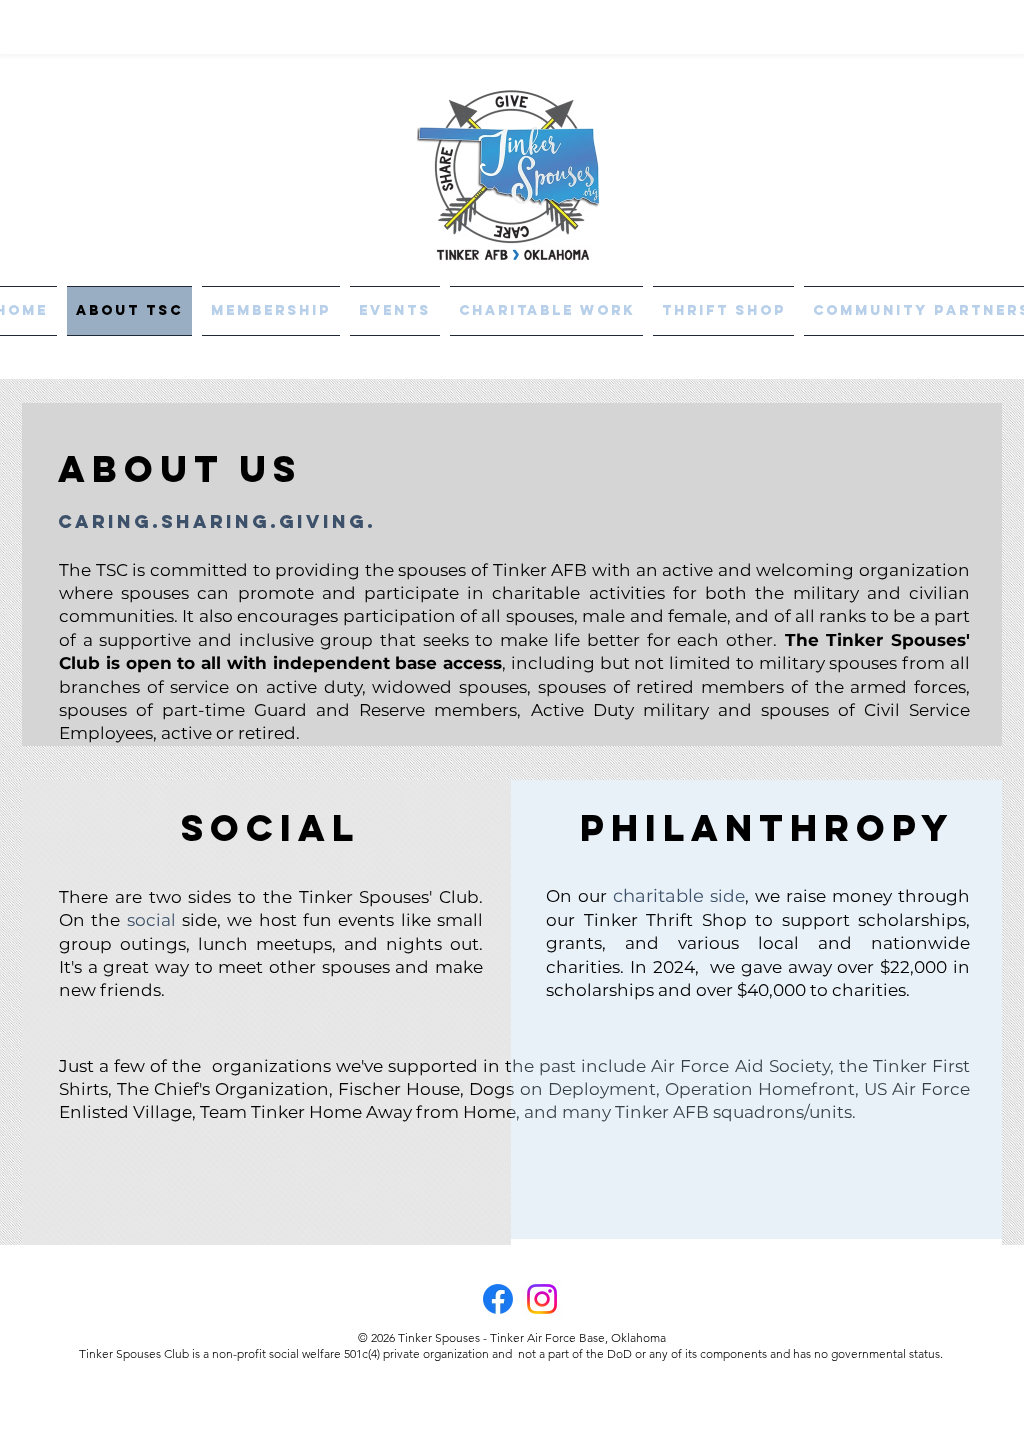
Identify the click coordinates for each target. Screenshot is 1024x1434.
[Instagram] (542, 1299)
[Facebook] (498, 1299)
